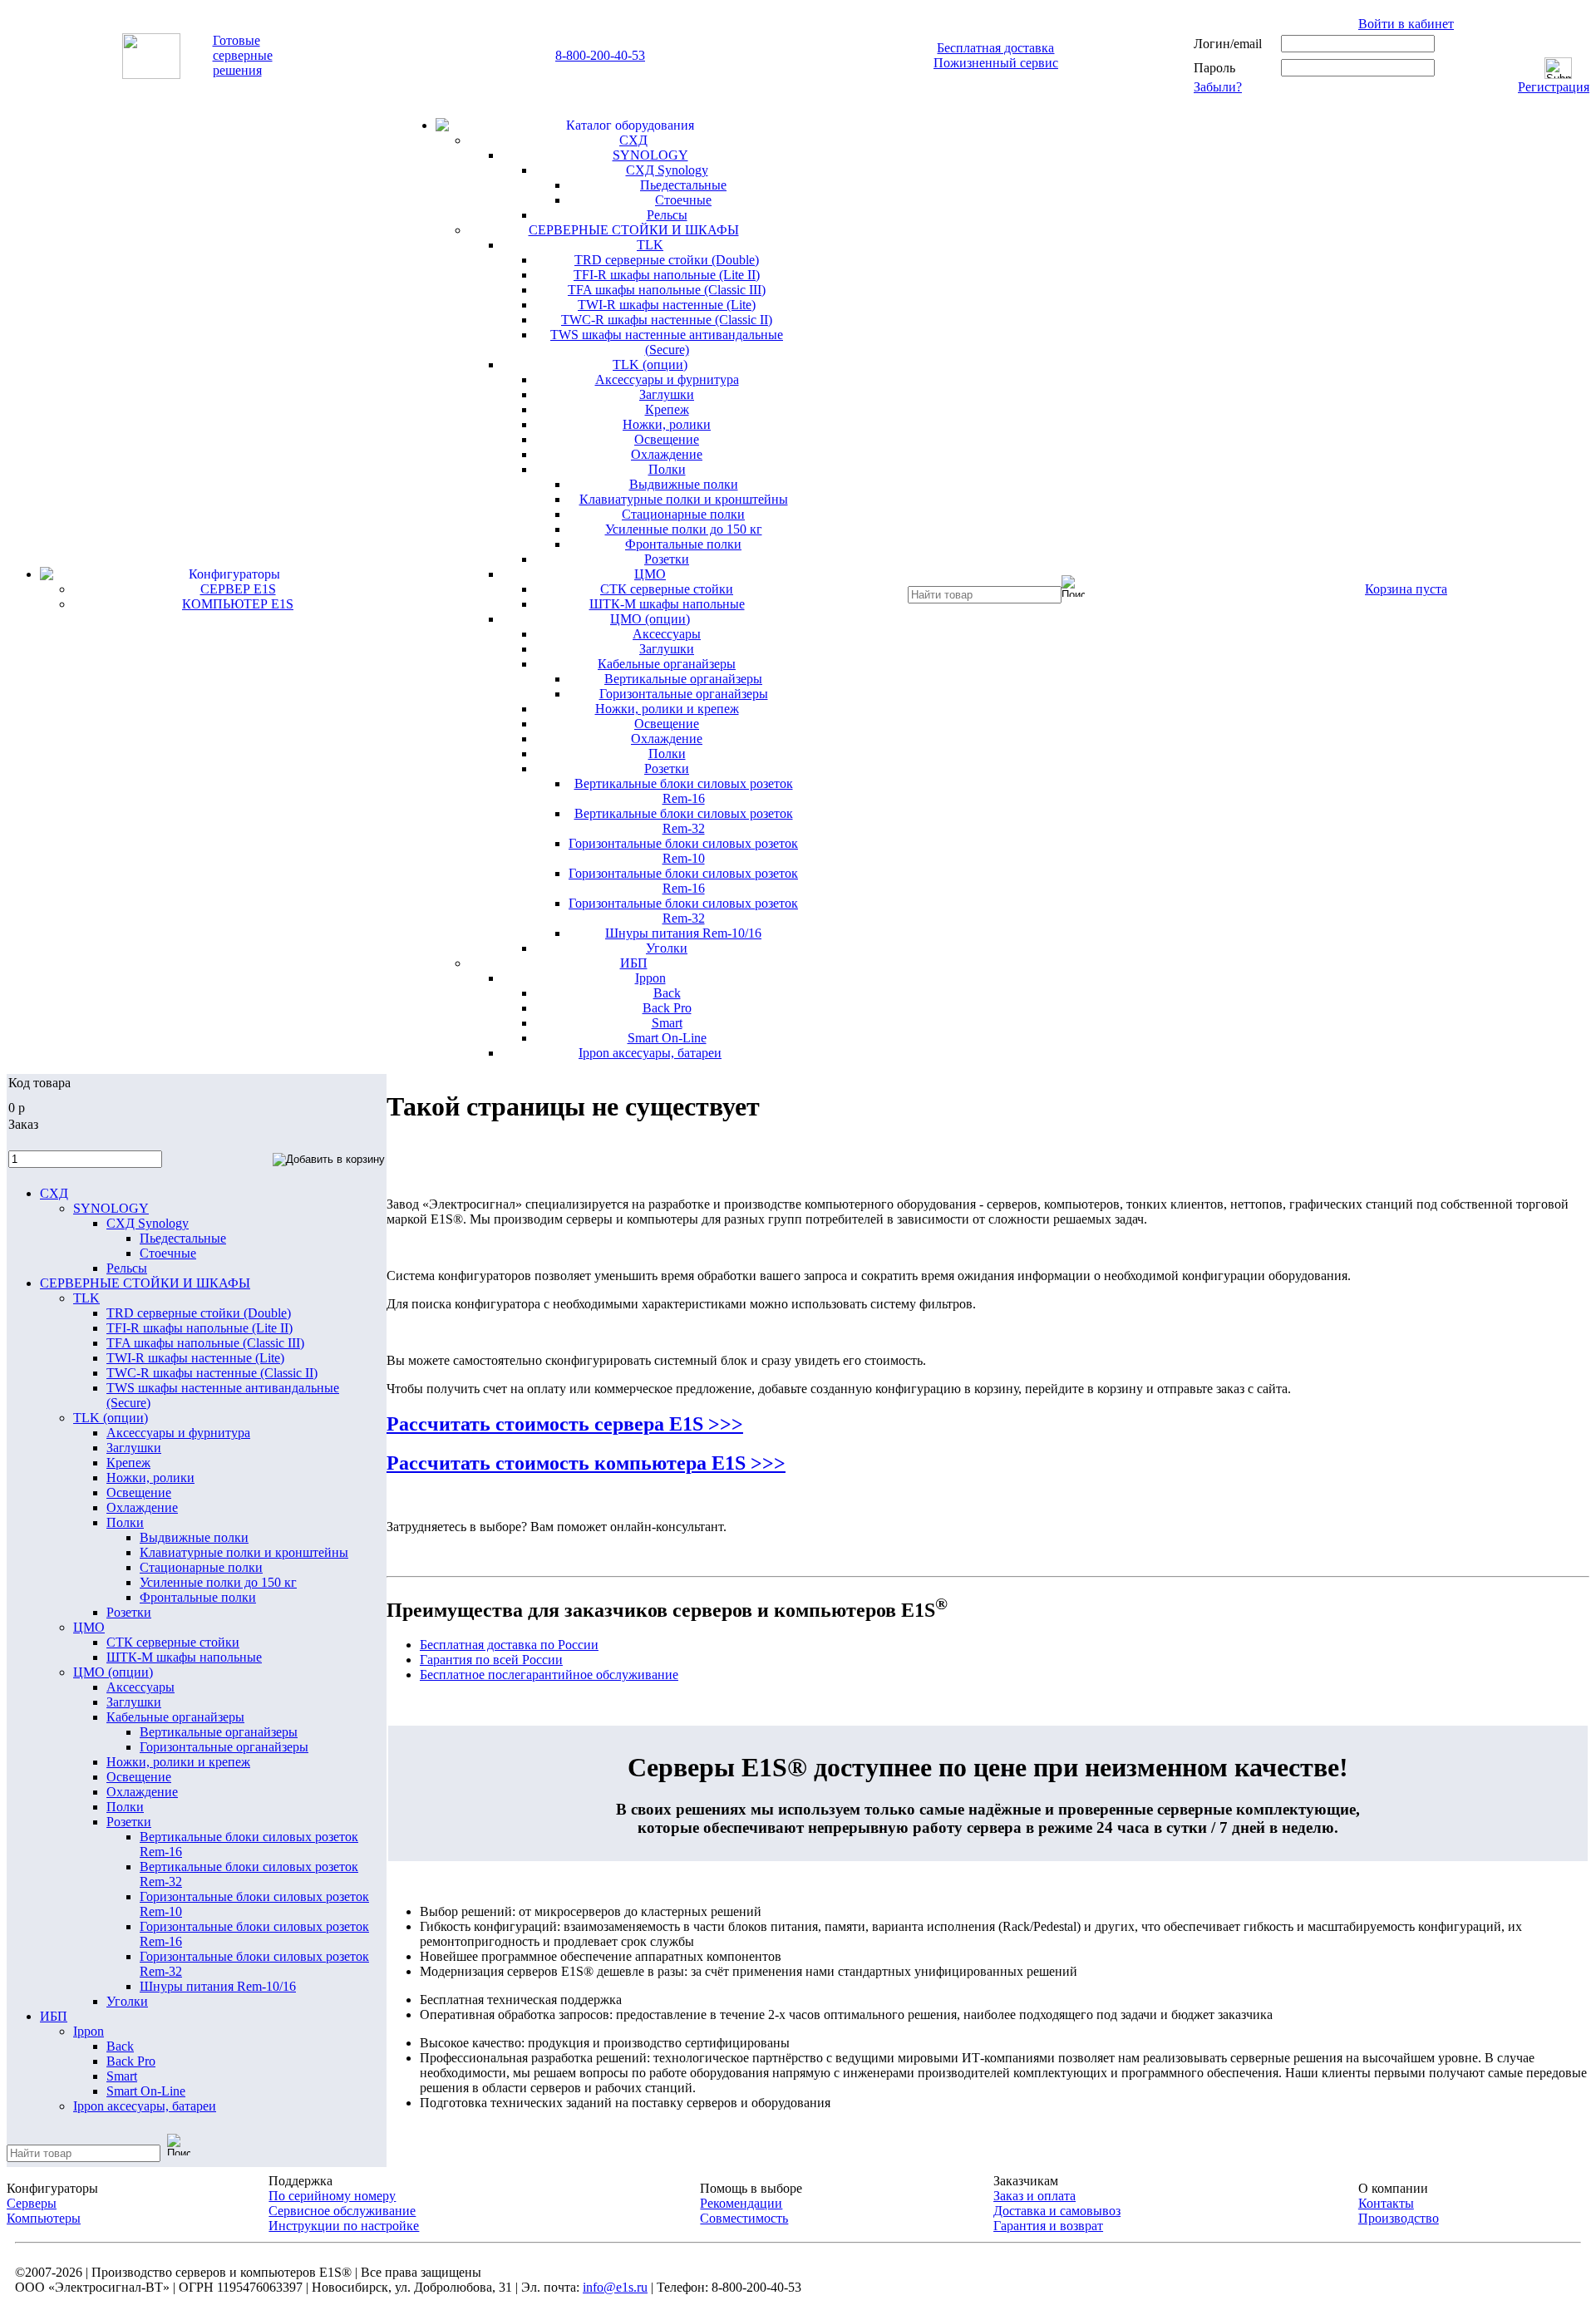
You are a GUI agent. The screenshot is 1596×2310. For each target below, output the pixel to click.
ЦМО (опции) (650, 619)
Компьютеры (44, 2218)
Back (667, 993)
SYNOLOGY (650, 155)
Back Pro (667, 1008)
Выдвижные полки (684, 484)
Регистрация (1554, 87)
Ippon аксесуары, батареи (650, 1053)
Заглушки (667, 394)
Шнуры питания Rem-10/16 (683, 933)
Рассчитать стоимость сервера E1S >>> (565, 1424)
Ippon (650, 978)
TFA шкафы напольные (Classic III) (667, 290)
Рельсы (667, 215)
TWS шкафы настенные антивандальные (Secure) (667, 342)
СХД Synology (667, 170)
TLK (650, 245)
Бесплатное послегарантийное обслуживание (549, 1675)
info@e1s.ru (615, 2287)
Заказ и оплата (1034, 2196)
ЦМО (650, 574)
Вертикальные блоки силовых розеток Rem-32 (684, 821)
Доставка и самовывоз (1057, 2211)
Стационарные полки (683, 514)
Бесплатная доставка (995, 48)
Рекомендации (741, 2203)
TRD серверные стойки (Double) (667, 260)
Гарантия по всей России (491, 1660)
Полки (667, 469)
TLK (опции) (650, 364)
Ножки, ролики (667, 424)
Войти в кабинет (1406, 24)
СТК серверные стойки (667, 589)
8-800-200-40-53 (600, 55)
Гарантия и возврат (1048, 2226)
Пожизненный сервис (996, 63)
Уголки (667, 948)
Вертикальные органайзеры (683, 679)
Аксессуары (667, 634)
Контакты (1386, 2203)
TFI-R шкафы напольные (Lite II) (667, 275)
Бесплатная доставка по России (509, 1645)
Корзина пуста (1406, 589)
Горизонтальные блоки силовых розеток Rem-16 (683, 881)
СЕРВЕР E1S (238, 589)
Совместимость (744, 2218)
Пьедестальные (683, 185)
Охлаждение (667, 454)
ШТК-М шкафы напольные (667, 604)
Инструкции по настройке (344, 2226)
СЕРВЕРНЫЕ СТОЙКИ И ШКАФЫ (634, 230)
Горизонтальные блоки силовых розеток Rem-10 (683, 851)
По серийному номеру (332, 2196)
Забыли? (1218, 87)
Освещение (667, 439)
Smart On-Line (667, 1038)
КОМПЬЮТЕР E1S (238, 604)
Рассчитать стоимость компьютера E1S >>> (586, 1463)
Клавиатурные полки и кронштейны (684, 499)
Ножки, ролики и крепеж (667, 709)
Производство (1399, 2218)
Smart (667, 1023)
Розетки (667, 559)
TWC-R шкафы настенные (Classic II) (667, 320)
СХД (633, 140)
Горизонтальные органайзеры (684, 694)
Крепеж (667, 409)
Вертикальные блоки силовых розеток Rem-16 (684, 791)
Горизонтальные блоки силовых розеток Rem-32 (683, 911)
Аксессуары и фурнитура (667, 379)
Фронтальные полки (683, 544)
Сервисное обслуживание (342, 2211)
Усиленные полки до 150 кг (684, 529)
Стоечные (683, 200)
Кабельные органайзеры (667, 664)
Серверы (32, 2203)
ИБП (634, 963)
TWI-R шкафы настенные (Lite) (667, 305)
